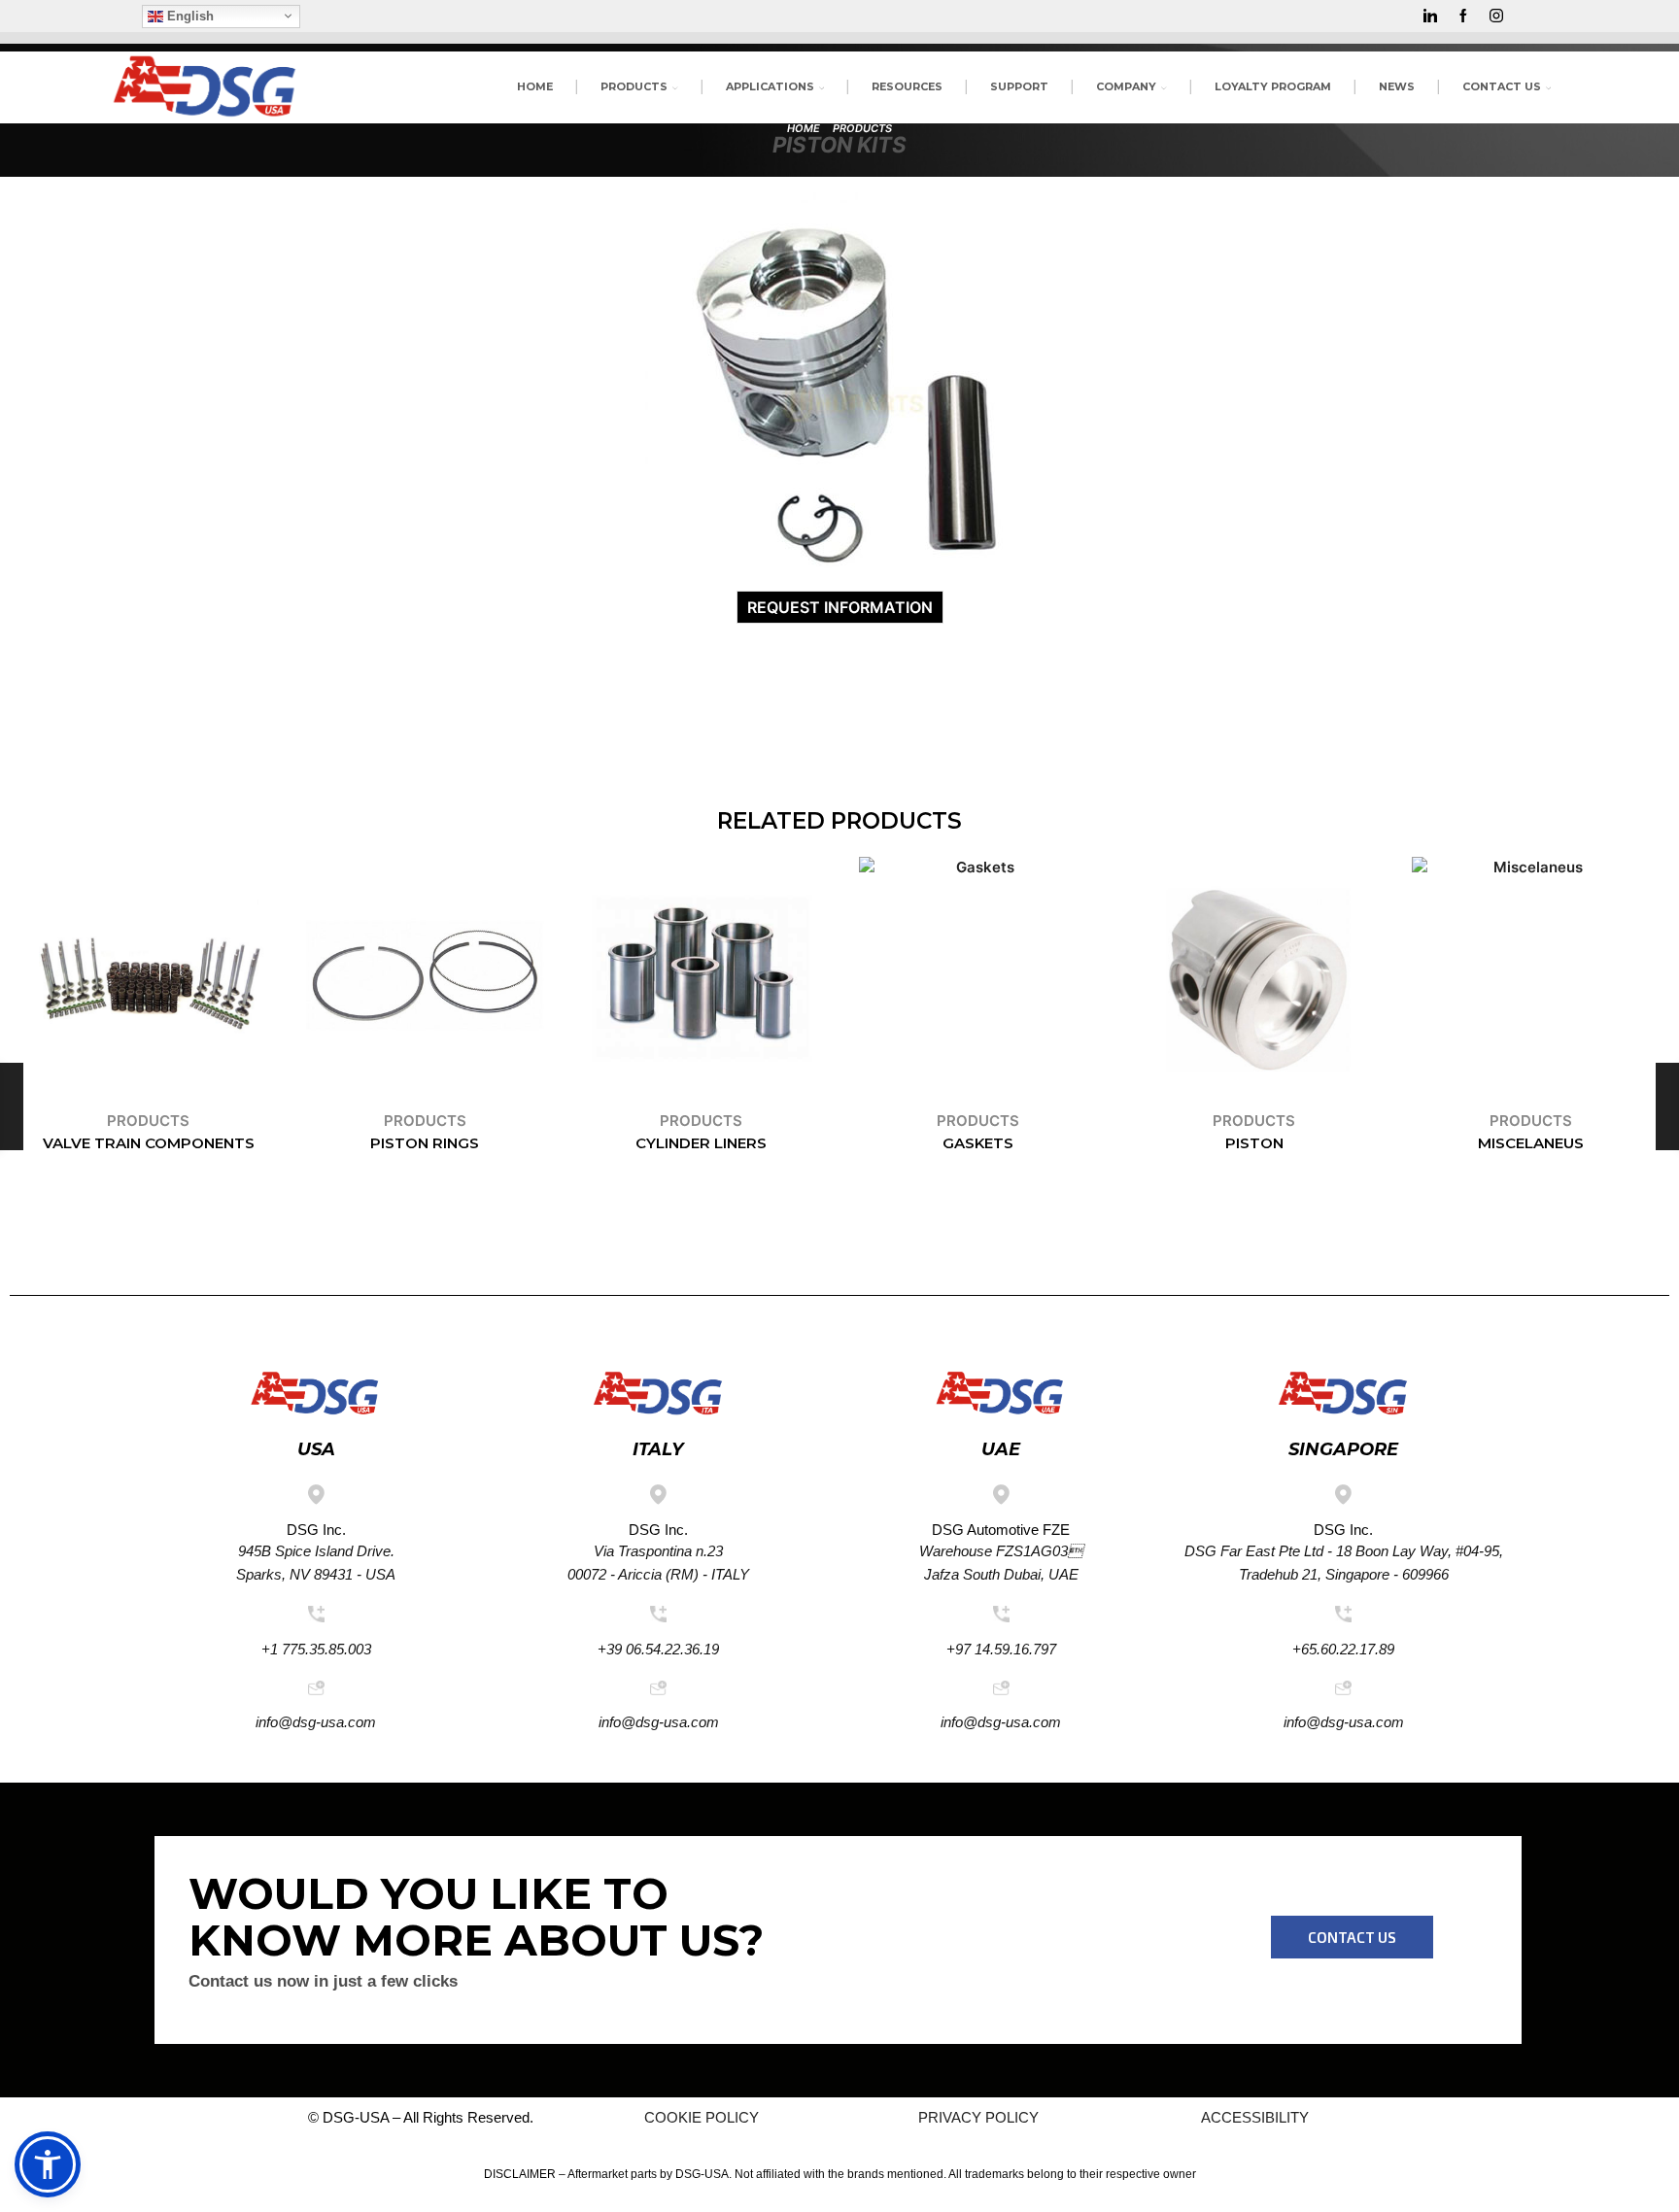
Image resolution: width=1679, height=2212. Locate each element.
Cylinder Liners (701, 1143)
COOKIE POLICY (702, 2117)
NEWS (1397, 86)
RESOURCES (907, 86)
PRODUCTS (634, 86)
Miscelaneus (1531, 1143)
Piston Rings (425, 1143)
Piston (1254, 1143)
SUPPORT (1019, 86)
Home (804, 128)
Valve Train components (149, 1143)
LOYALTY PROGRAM (1273, 86)
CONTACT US (1502, 86)
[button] (1352, 1937)
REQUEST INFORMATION (840, 607)
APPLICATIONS (770, 86)
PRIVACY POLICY (978, 2117)
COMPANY (1126, 86)
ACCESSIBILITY (1255, 2117)
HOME (535, 86)
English (188, 15)
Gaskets (978, 1143)
